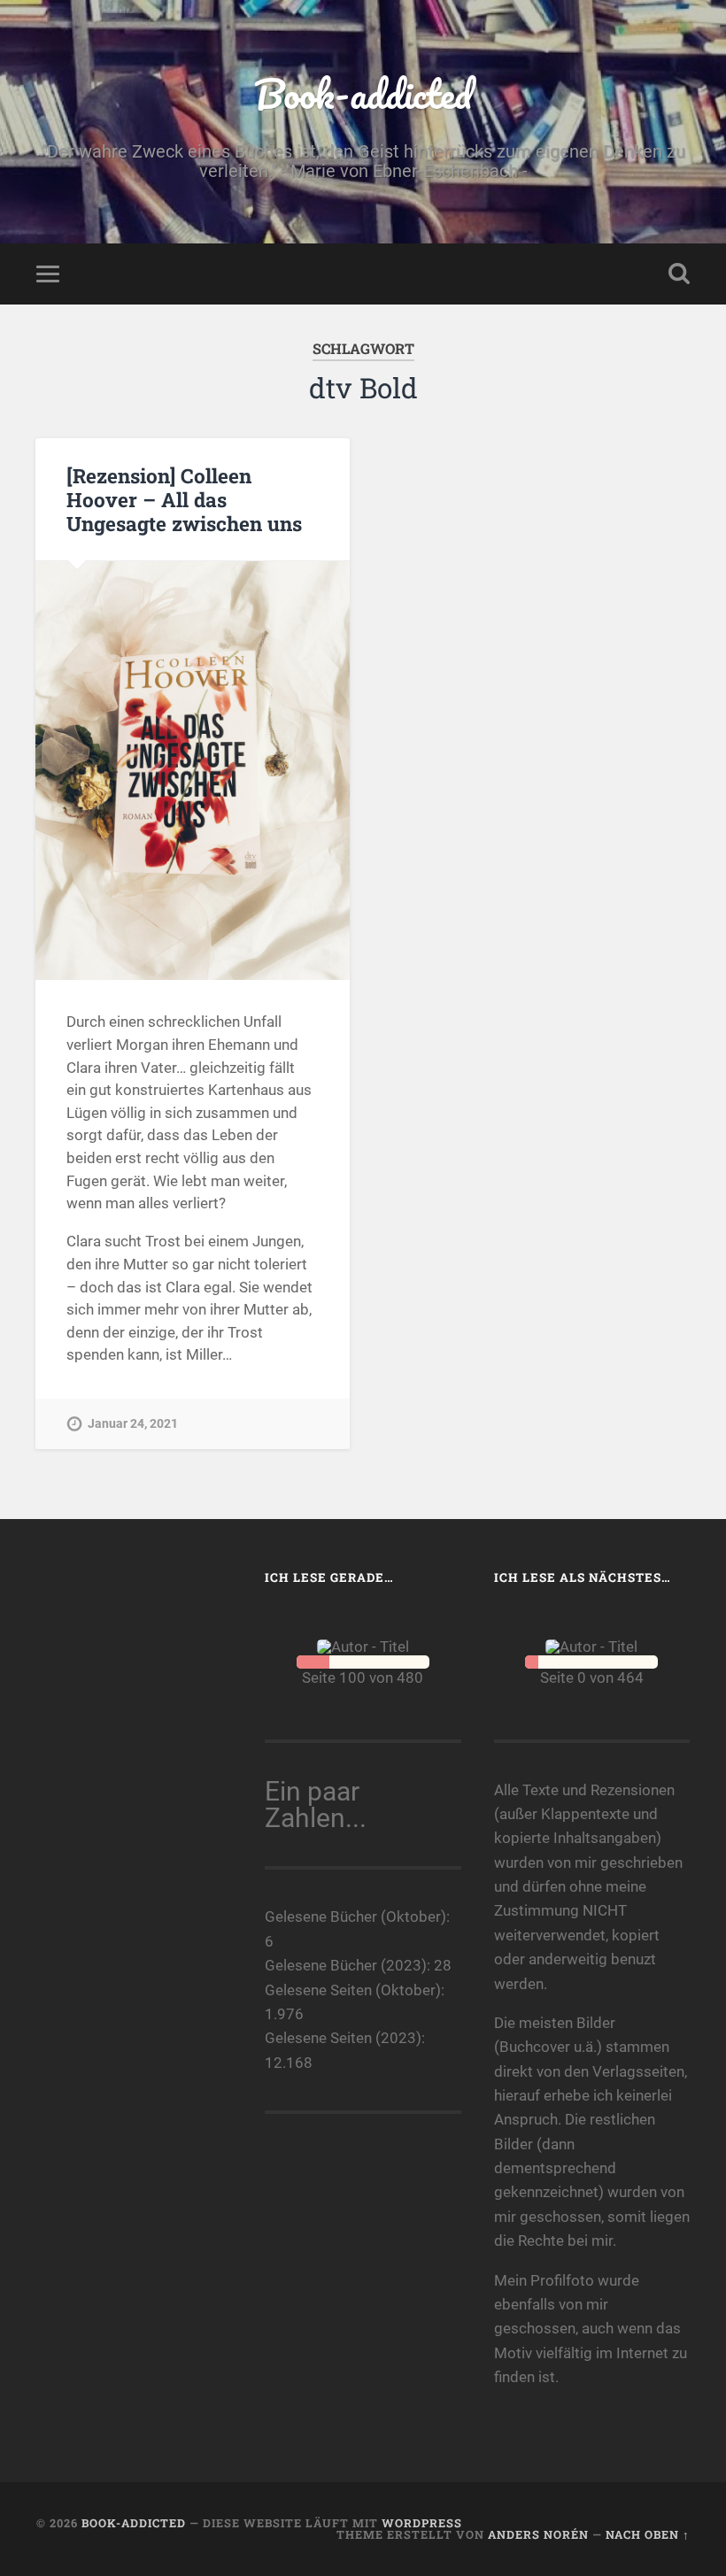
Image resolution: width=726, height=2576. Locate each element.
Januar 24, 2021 (133, 1424)
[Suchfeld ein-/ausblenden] (679, 274)
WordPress (422, 2523)
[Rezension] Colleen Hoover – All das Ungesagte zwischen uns (184, 499)
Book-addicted (363, 93)
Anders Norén (538, 2534)
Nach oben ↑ (648, 2534)
